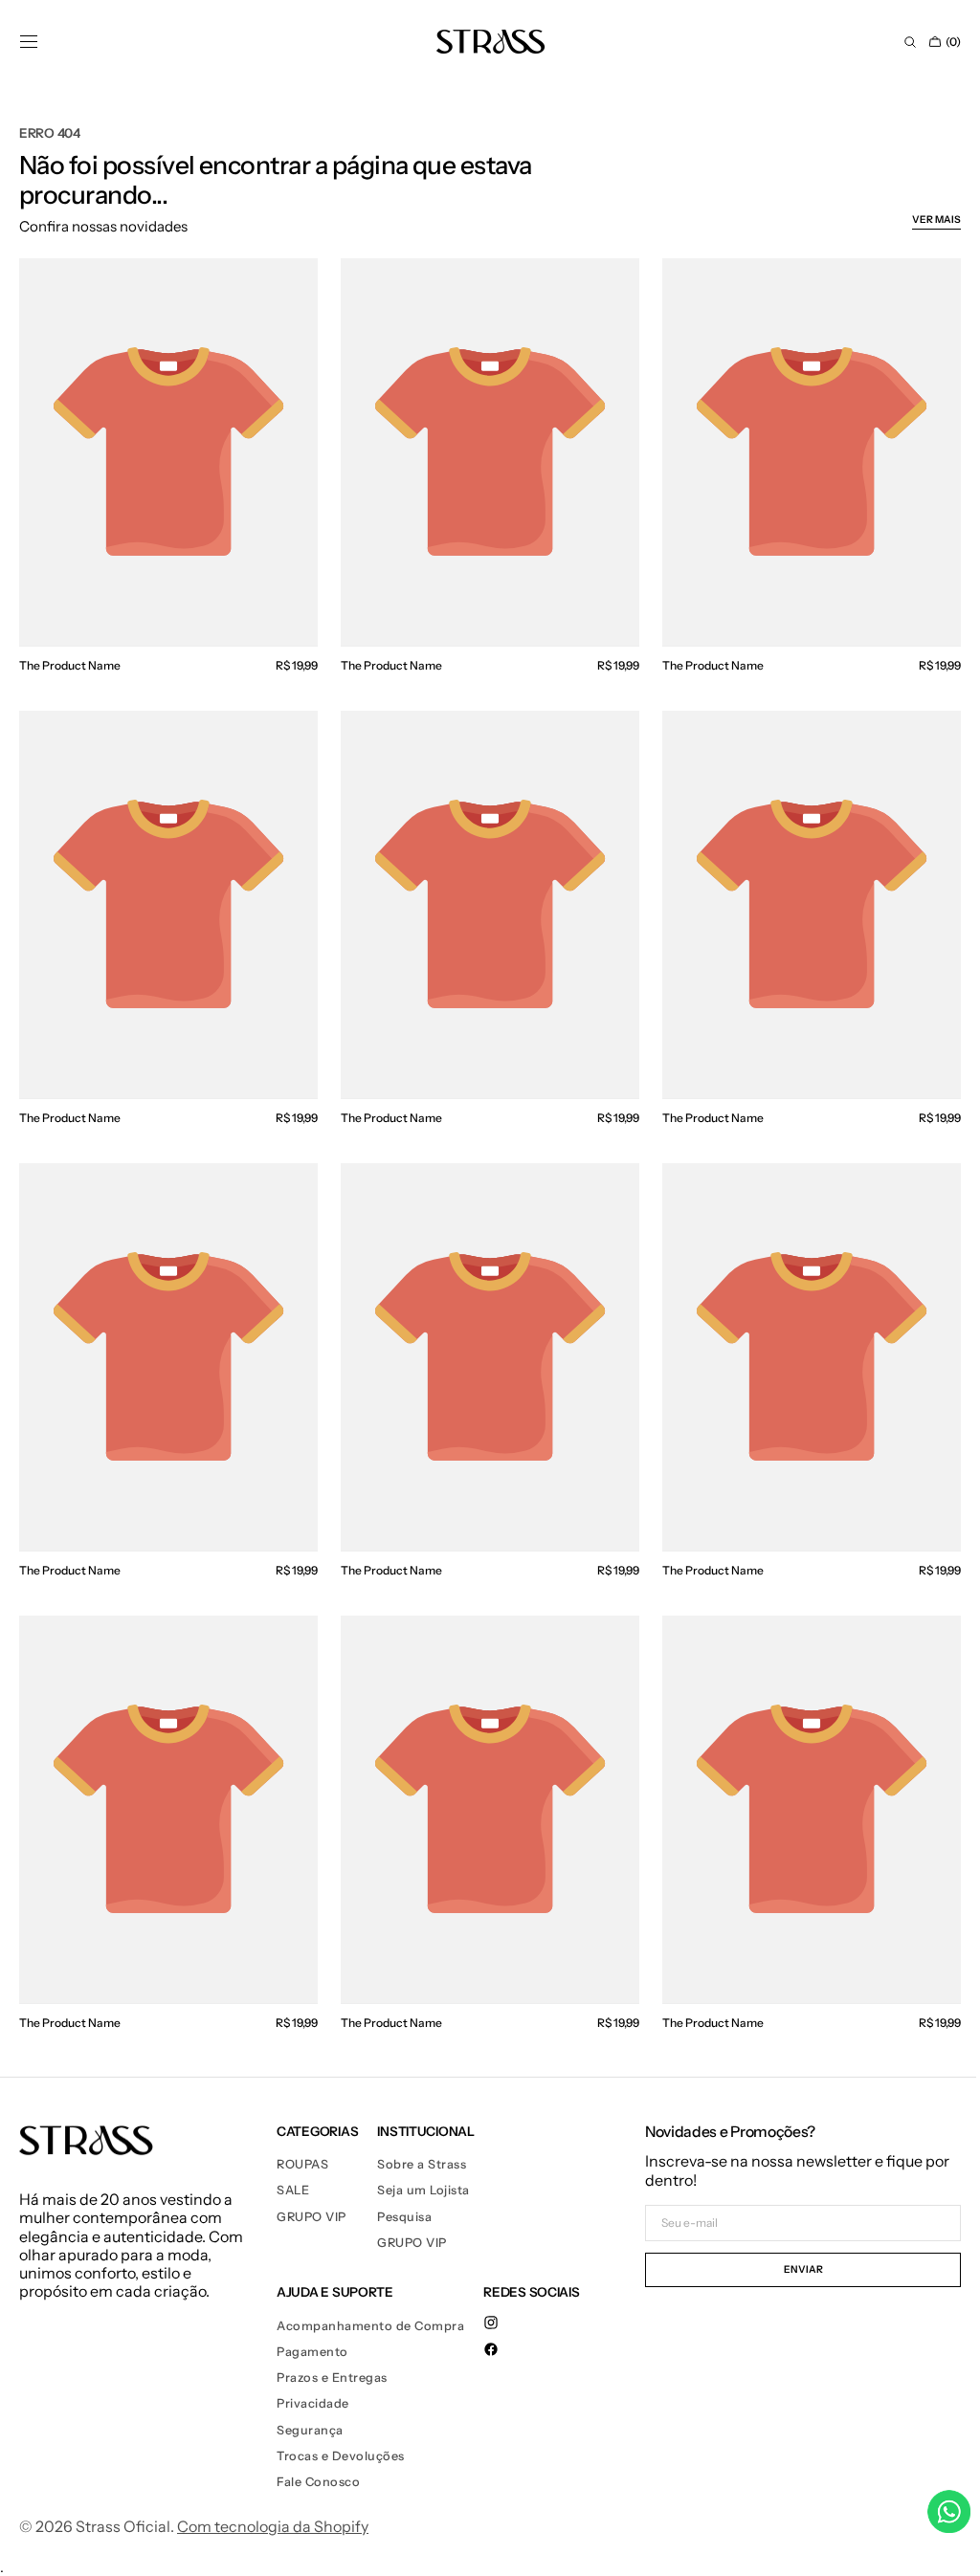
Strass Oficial (123, 2502)
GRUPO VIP (312, 2192)
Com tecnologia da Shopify (273, 2502)
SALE (293, 2165)
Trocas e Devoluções (341, 2431)
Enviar (789, 2245)
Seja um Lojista (423, 2165)
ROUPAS (302, 2139)
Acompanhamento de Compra (370, 2301)
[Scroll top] (937, 2547)
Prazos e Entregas (332, 2353)
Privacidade (313, 2378)
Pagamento (312, 2327)
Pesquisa (404, 2192)
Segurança (310, 2405)
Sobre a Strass (422, 2139)
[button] (29, 42)
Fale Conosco (318, 2457)
